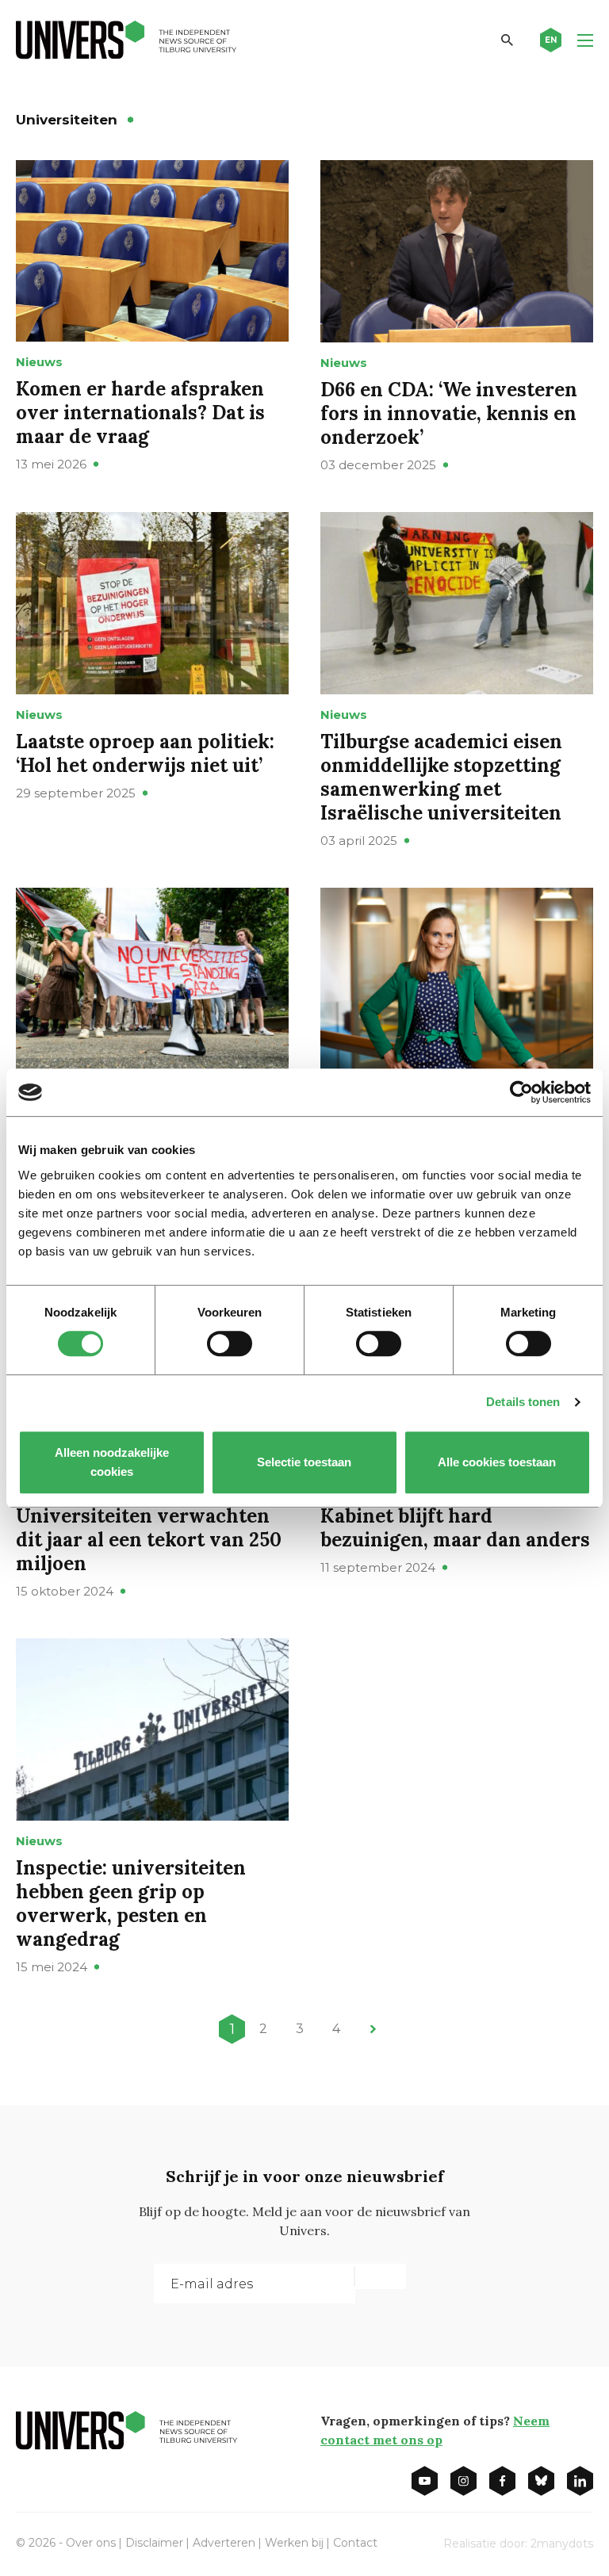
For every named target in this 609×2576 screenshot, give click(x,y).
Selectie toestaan (305, 1462)
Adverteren (224, 2543)
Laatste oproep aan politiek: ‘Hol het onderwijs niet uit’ (145, 753)
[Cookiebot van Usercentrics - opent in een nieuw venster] (521, 1092)
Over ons (91, 2543)
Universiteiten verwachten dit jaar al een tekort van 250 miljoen (149, 1540)
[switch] (230, 1343)
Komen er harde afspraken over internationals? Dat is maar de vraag (140, 413)
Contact (355, 2543)
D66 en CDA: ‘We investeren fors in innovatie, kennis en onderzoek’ (449, 413)
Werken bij (294, 2543)
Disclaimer (154, 2543)
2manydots (562, 2544)
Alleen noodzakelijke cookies (112, 1462)
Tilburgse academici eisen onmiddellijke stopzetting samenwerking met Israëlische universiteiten (441, 777)
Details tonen (523, 1402)
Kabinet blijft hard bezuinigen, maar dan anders (455, 1528)
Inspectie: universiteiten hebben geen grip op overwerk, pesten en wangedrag (131, 1903)
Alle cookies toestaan (498, 1462)
